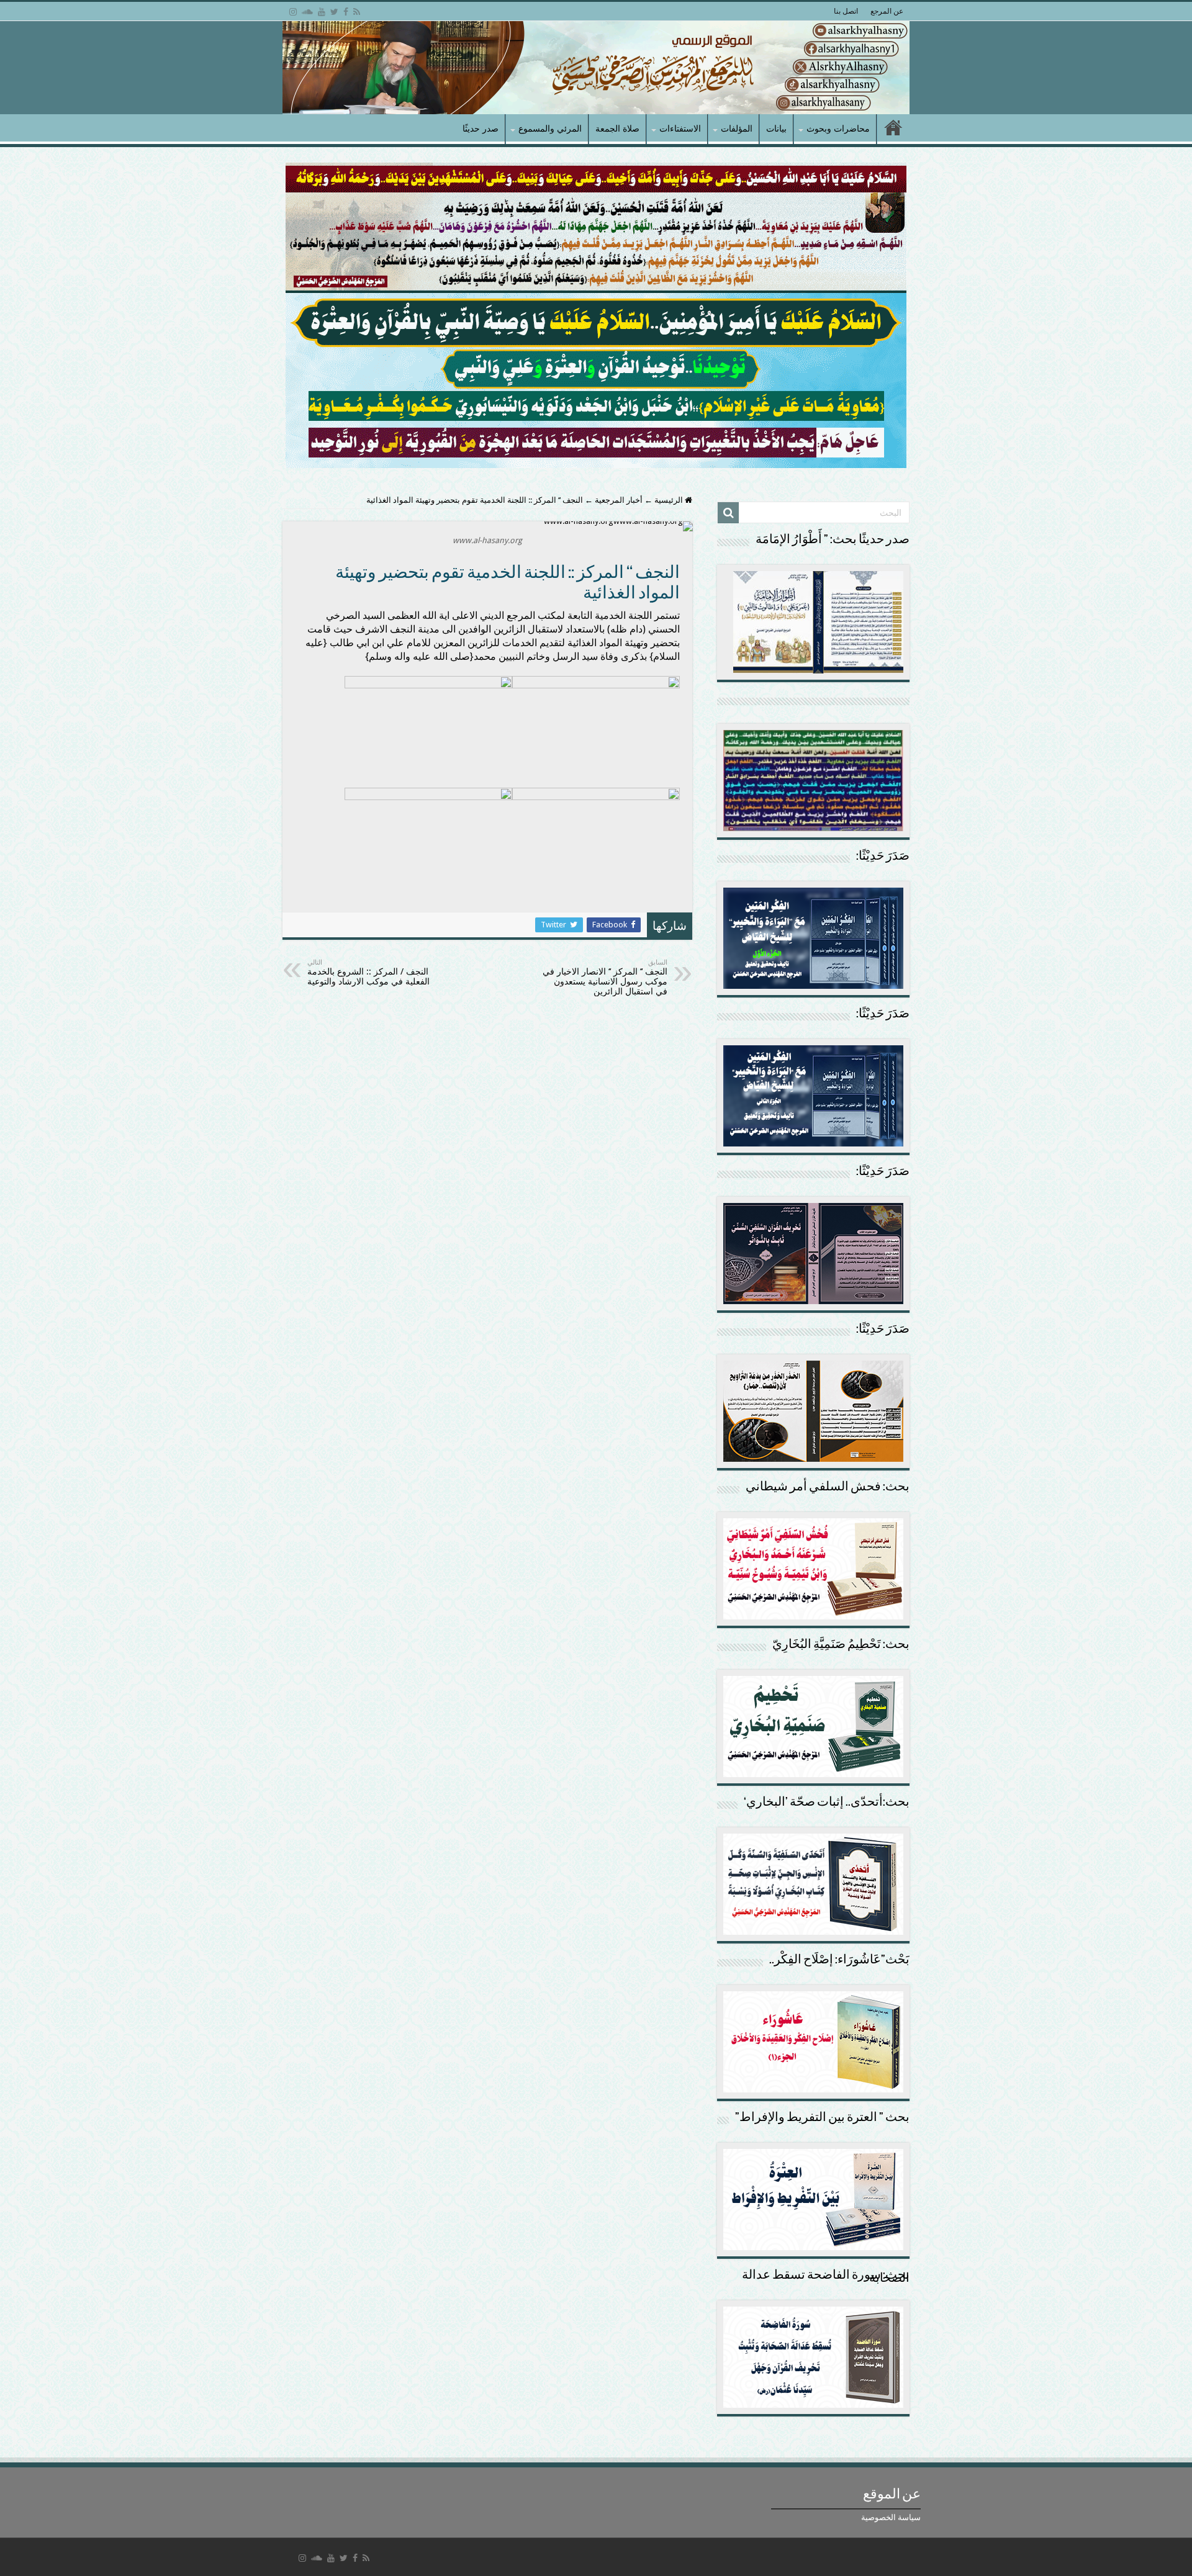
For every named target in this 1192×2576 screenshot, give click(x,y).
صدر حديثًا (481, 128)
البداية (893, 129)
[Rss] (357, 12)
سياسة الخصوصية (891, 2517)
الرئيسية (670, 500)
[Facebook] (346, 12)
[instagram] (293, 12)
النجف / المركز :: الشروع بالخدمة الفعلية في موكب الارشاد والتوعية (368, 972)
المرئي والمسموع (550, 128)
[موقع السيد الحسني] (596, 68)
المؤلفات (737, 128)
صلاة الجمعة (617, 128)
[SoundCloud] (307, 12)
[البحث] (728, 513)
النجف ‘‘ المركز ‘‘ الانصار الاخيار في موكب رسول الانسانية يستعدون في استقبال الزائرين (605, 977)
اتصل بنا (846, 11)
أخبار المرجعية (619, 500)
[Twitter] (334, 12)
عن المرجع (887, 11)
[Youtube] (322, 12)
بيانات (776, 128)
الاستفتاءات (680, 128)
